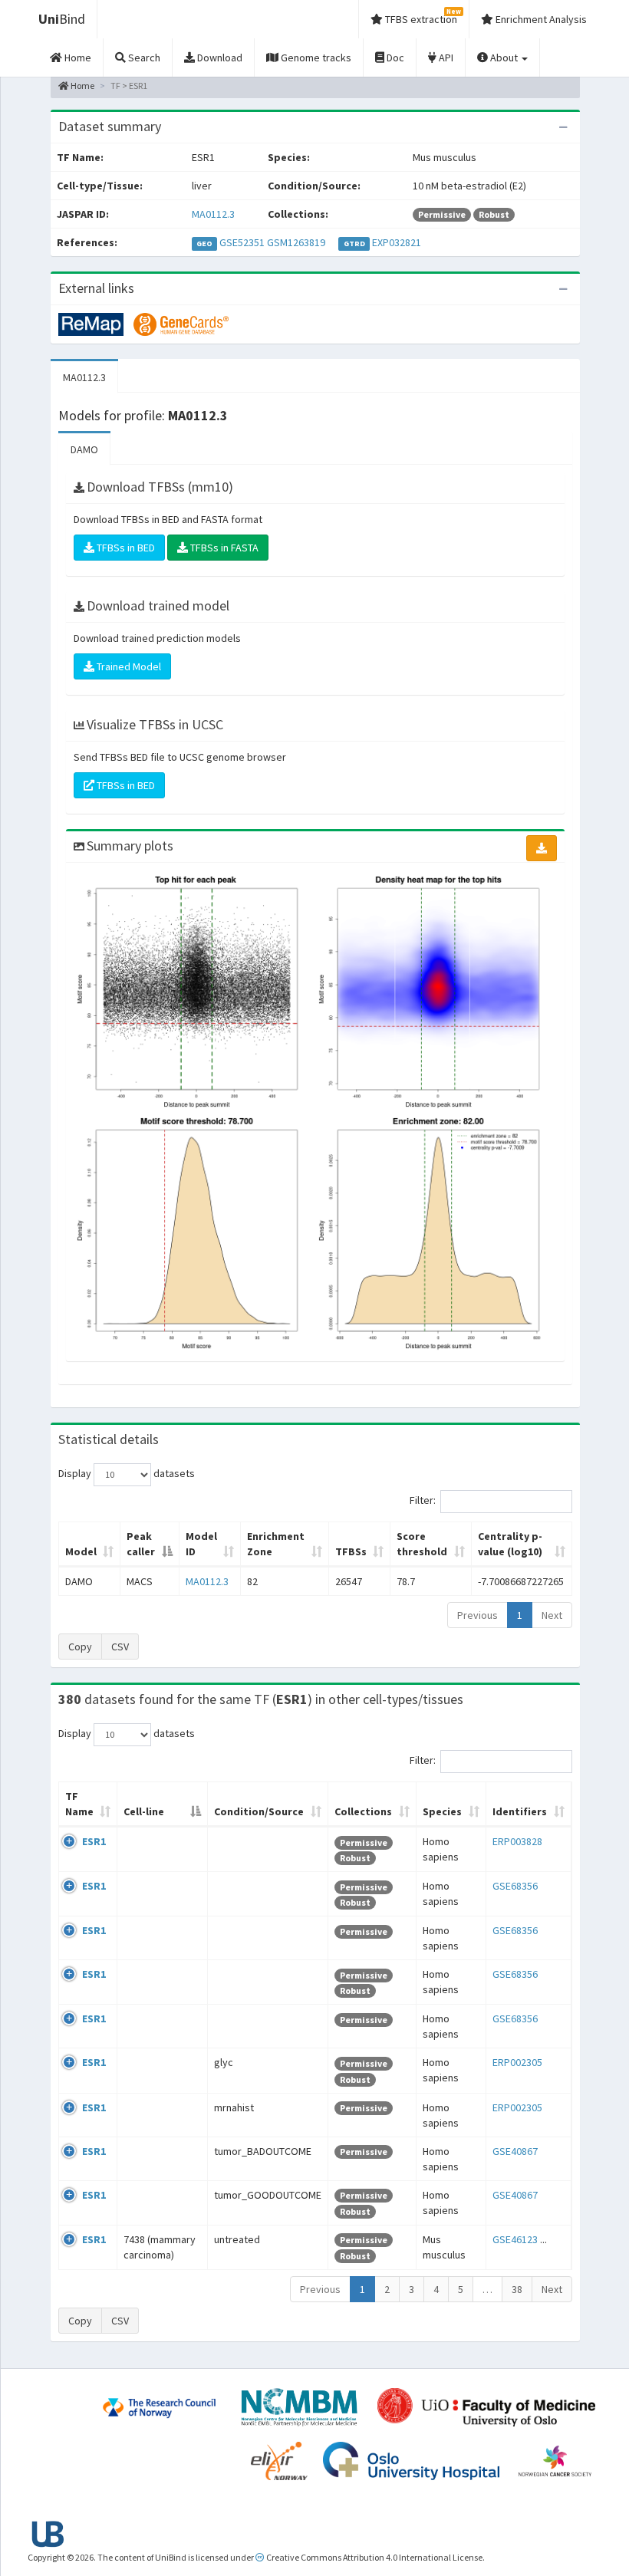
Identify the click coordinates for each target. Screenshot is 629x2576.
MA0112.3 (213, 214)
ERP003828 (517, 1841)
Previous (478, 1615)
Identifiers (520, 1811)
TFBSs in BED (125, 548)
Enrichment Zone (276, 1544)
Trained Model (128, 666)
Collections (363, 1811)
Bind (62, 19)
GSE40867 (515, 2151)
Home (82, 86)
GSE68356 (515, 1886)
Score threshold (422, 1544)
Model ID (201, 1544)
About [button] (504, 58)
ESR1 (94, 1841)
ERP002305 (517, 2062)
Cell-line (144, 1811)
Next (552, 1615)
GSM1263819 (296, 242)
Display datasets (127, 1473)
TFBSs (351, 1551)
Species (442, 1811)
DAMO (84, 449)
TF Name (79, 1804)
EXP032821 (397, 242)
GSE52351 (242, 242)
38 (517, 2289)
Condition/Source (259, 1811)
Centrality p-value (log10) (510, 1544)
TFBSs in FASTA (223, 548)
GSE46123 (515, 2239)
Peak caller (141, 1544)
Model (81, 1551)
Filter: (423, 1500)
